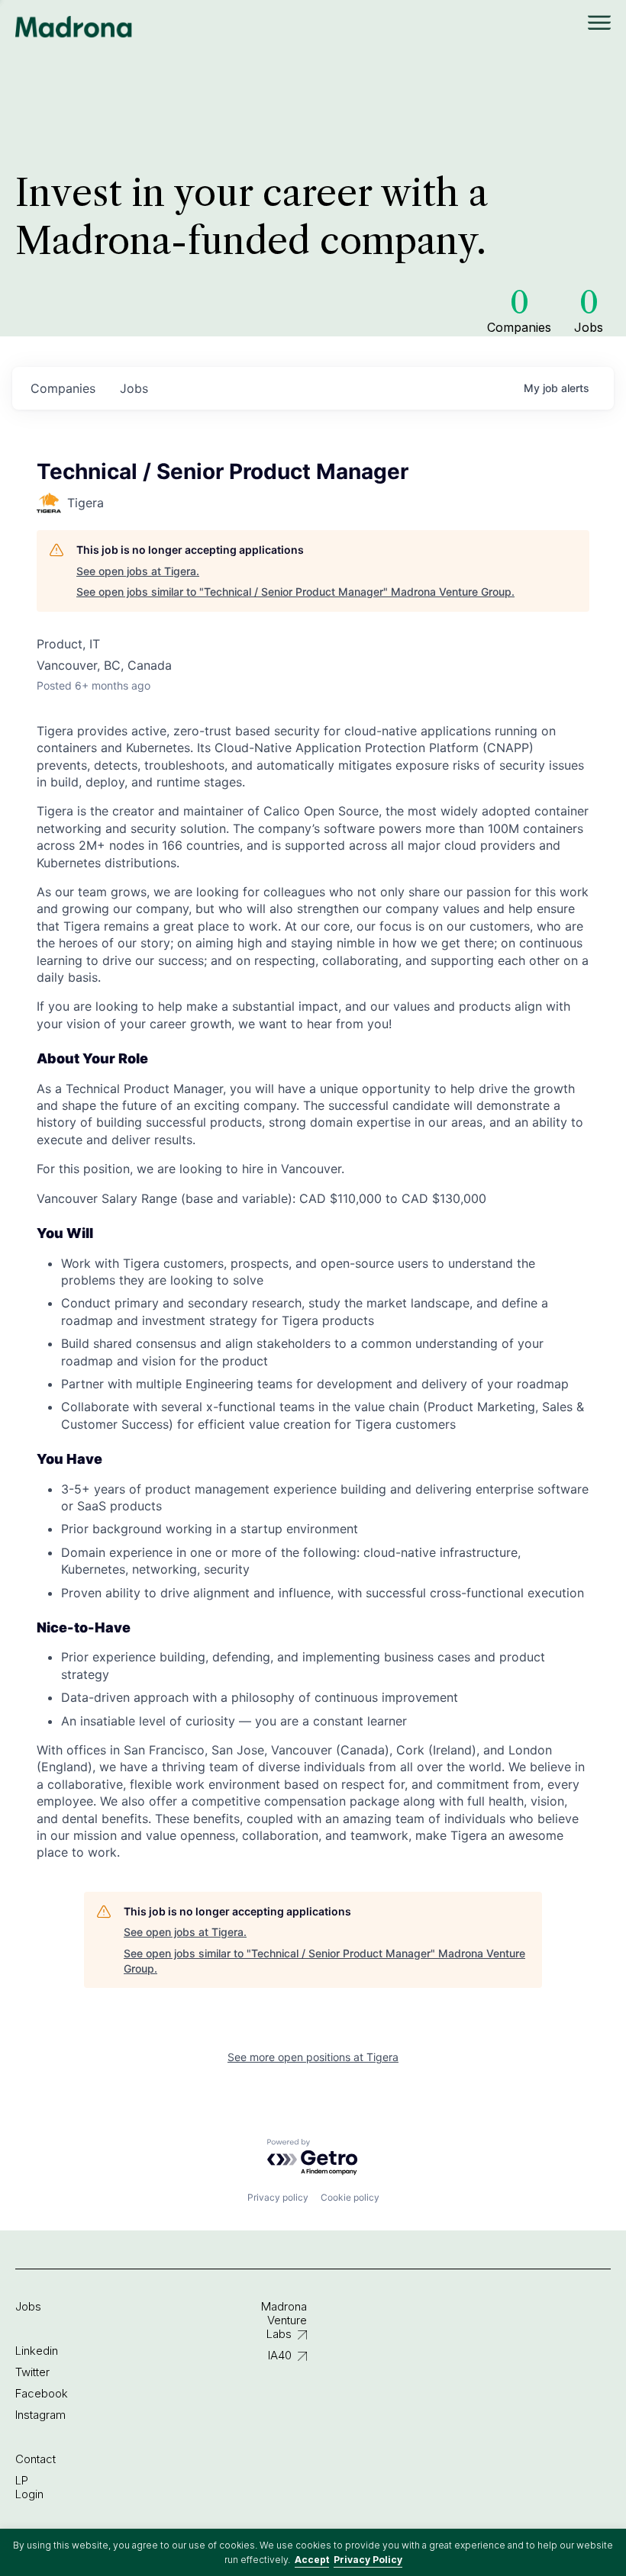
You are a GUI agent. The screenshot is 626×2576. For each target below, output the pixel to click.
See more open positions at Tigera (313, 2057)
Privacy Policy (368, 2560)
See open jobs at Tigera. (138, 571)
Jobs (28, 2306)
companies (63, 388)
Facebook (42, 2393)
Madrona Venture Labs (284, 2320)
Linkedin (37, 2351)
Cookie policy (350, 2197)
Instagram (40, 2415)
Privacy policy (278, 2197)
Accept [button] (312, 2560)
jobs (134, 388)
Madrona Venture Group (74, 27)
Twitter (32, 2372)
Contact (35, 2459)
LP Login (29, 2487)
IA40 (280, 2355)
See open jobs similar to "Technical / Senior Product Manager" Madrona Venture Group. (295, 592)
